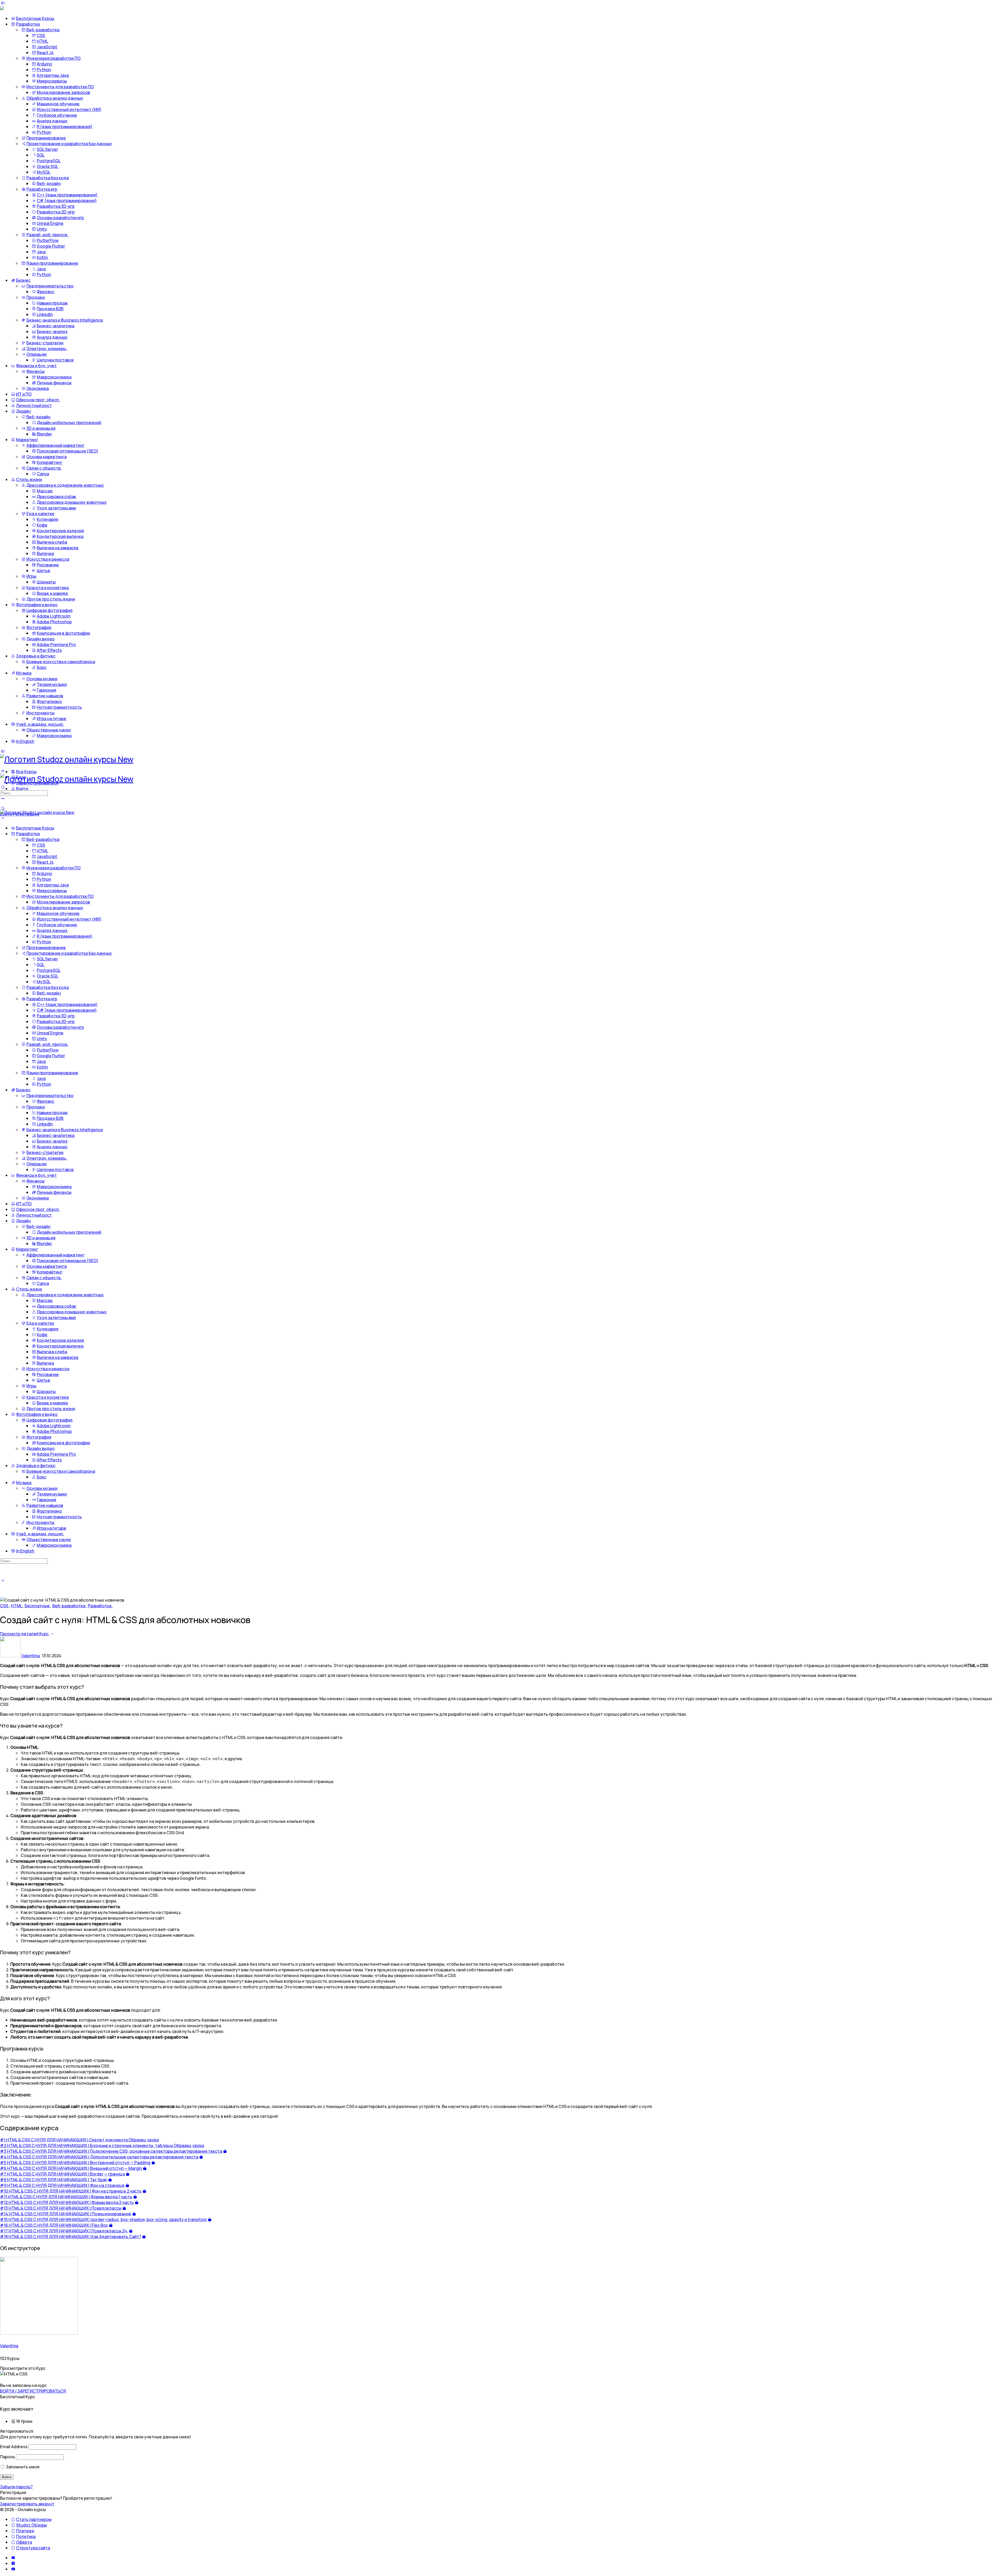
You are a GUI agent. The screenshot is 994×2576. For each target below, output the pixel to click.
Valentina (9, 2346)
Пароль (8, 2457)
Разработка (100, 1606)
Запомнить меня (22, 2467)
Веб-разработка (69, 1606)
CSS (5, 1606)
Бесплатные (38, 1606)
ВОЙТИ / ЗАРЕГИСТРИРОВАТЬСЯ (33, 2391)
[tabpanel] (497, 1891)
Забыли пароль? (16, 2487)
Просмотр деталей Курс (25, 1634)
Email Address (14, 2447)
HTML (17, 1606)
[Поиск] (3, 808)
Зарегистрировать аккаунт (27, 2504)
